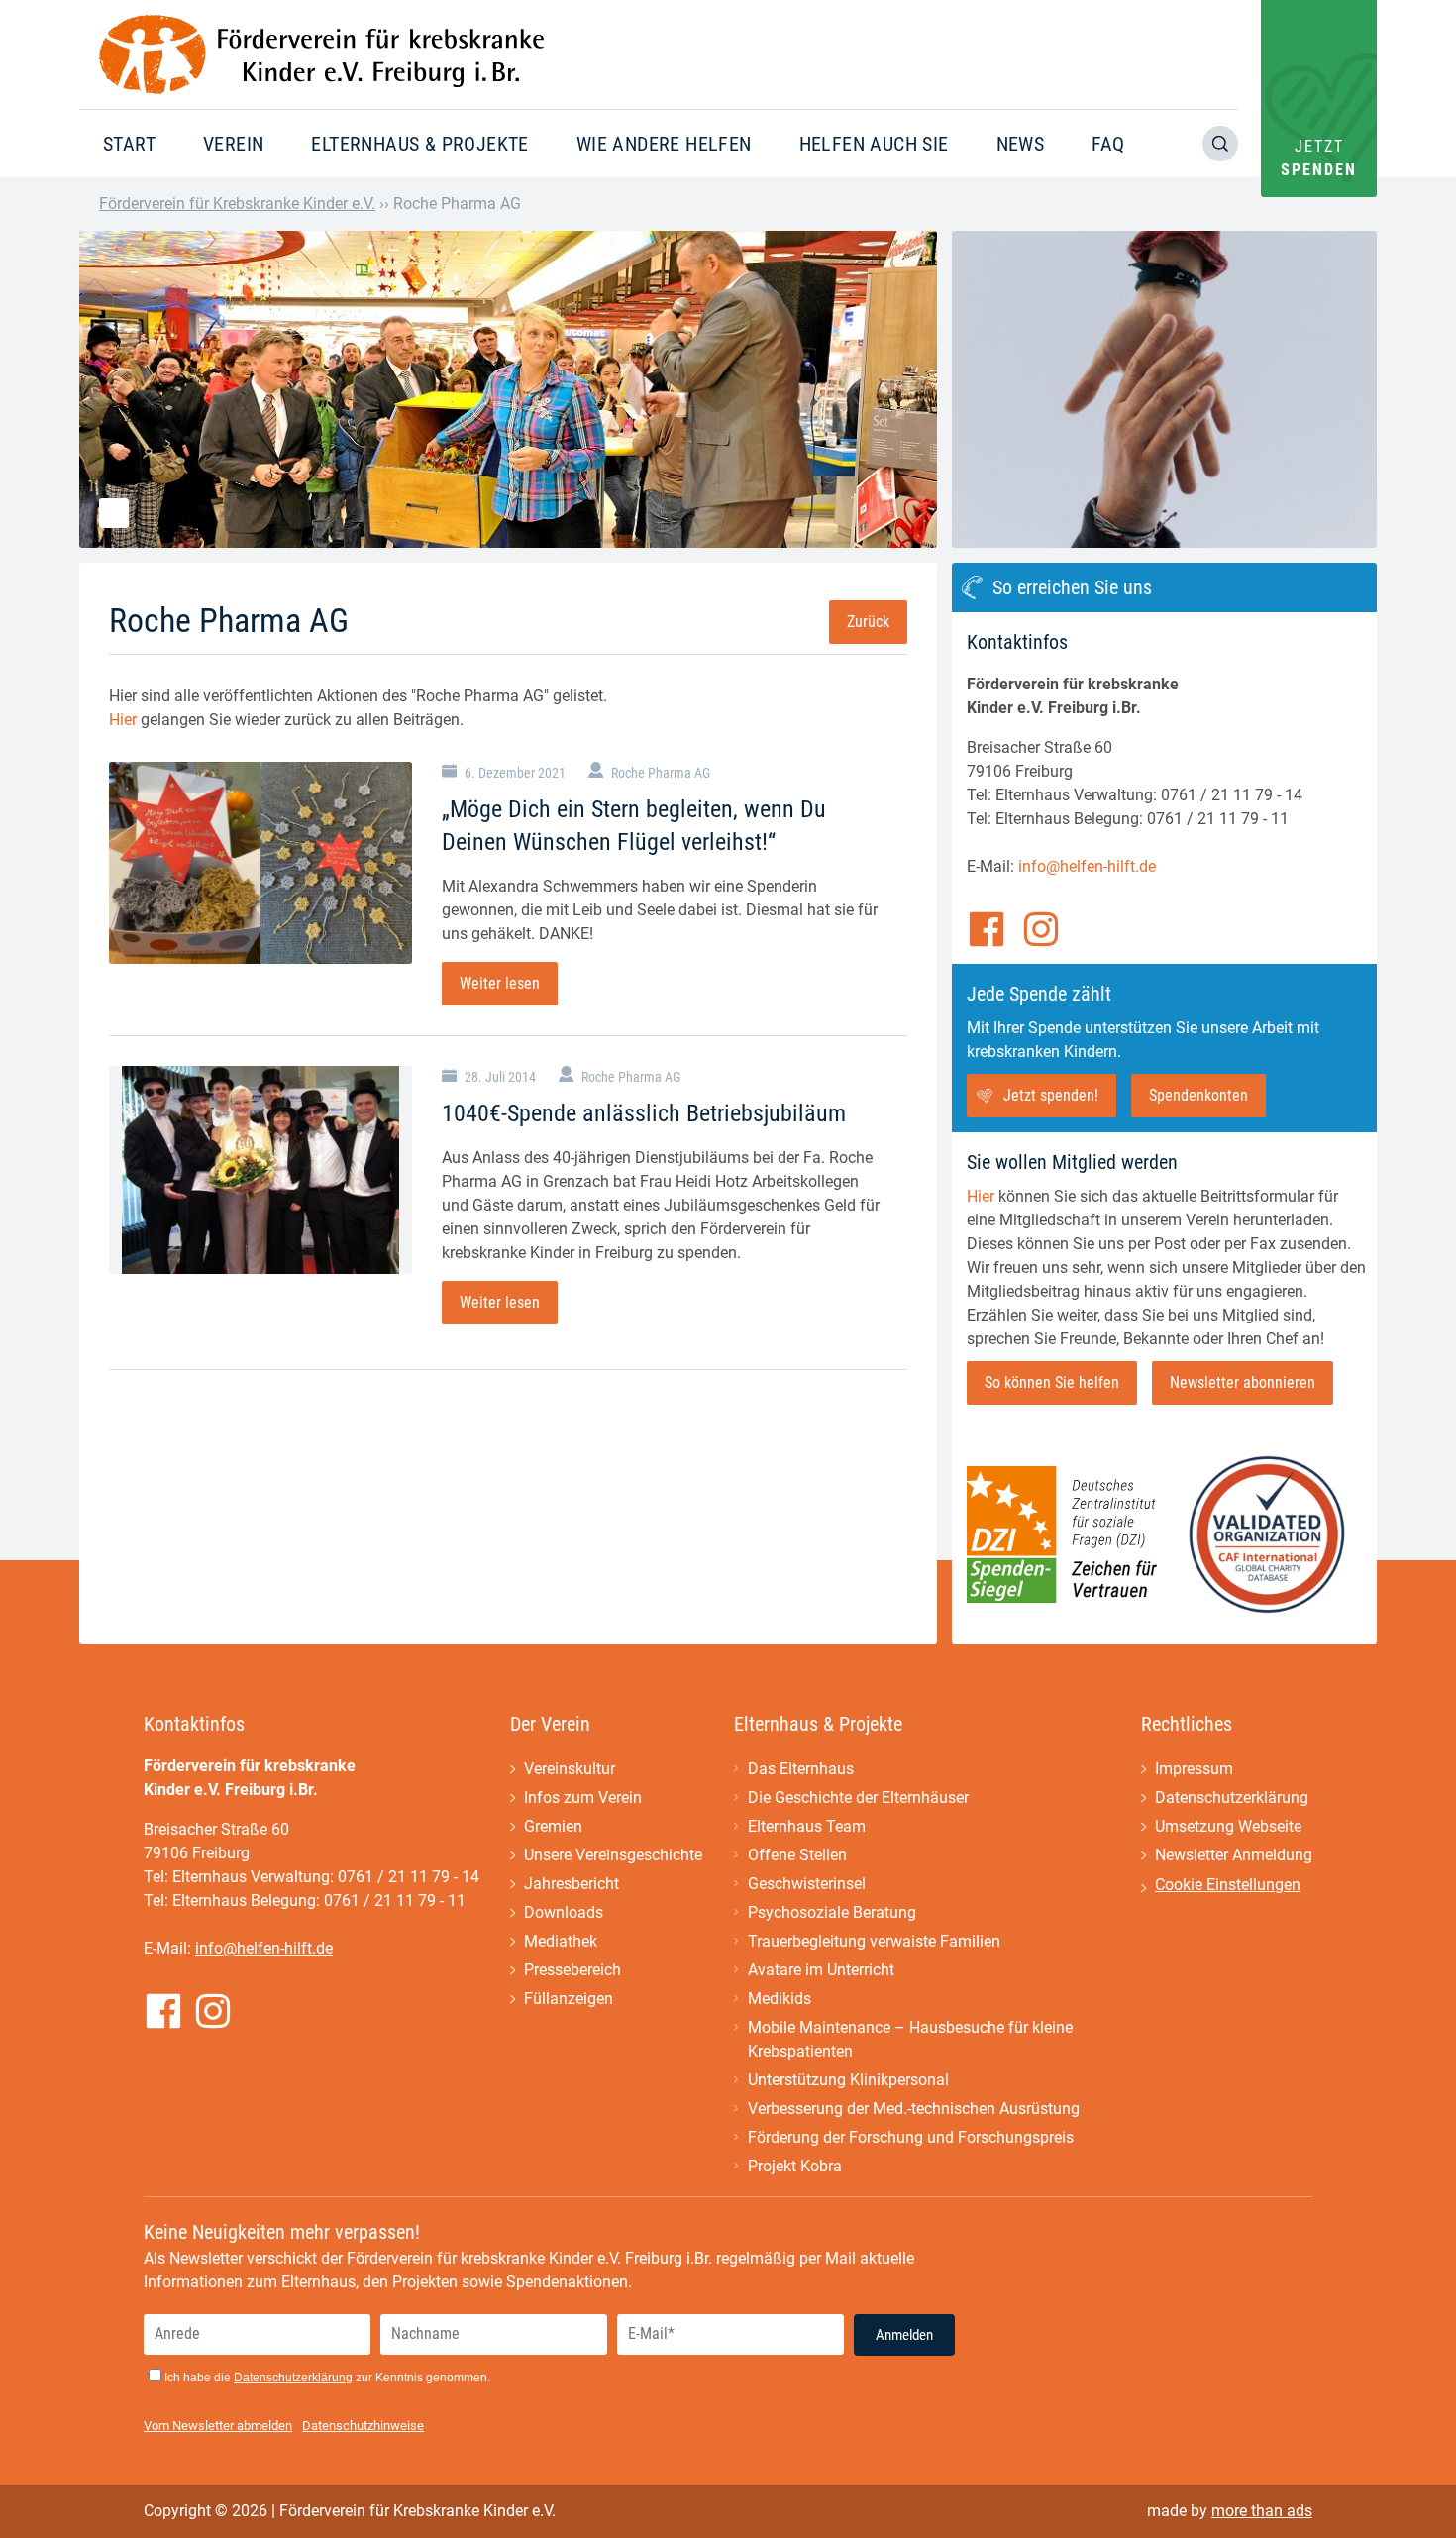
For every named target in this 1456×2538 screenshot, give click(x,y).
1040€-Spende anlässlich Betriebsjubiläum (644, 1113)
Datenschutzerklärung (1232, 1798)
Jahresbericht (572, 1884)
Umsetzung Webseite (1228, 1826)
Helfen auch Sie (874, 144)
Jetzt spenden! (1051, 1095)
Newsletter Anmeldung (1234, 1855)
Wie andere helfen (664, 144)
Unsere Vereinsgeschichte (613, 1855)
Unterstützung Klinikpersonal (848, 2080)
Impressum (1194, 1769)
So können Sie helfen (1052, 1382)
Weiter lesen (500, 983)
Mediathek (561, 1941)
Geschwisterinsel (807, 1884)
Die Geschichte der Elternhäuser (858, 1798)
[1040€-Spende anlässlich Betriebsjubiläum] (260, 1170)
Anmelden (904, 2335)
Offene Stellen (797, 1855)
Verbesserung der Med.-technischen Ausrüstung (914, 2109)
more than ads (1262, 2511)
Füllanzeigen (569, 1999)
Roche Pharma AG (661, 773)
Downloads (564, 1912)
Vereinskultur (570, 1769)
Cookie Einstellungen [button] (1228, 1885)
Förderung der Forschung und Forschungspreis (911, 2137)
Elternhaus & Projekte (419, 144)
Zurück (868, 622)
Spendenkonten (1198, 1095)
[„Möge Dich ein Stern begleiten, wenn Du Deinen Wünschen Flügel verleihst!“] (260, 863)
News (1021, 144)
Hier (123, 720)
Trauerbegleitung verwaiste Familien (874, 1941)
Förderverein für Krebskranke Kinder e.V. (237, 204)
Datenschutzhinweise (363, 2426)
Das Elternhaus (801, 1769)
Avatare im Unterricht (821, 1970)
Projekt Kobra (795, 2166)
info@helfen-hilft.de (1087, 866)
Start (129, 144)
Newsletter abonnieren (1243, 1382)
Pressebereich (572, 1970)
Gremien (553, 1826)
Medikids (780, 1999)
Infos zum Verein (583, 1798)
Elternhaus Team (807, 1826)
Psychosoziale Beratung (832, 1912)
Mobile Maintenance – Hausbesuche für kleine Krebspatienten (910, 2039)
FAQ (1108, 144)
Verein (233, 144)
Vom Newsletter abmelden (218, 2426)
